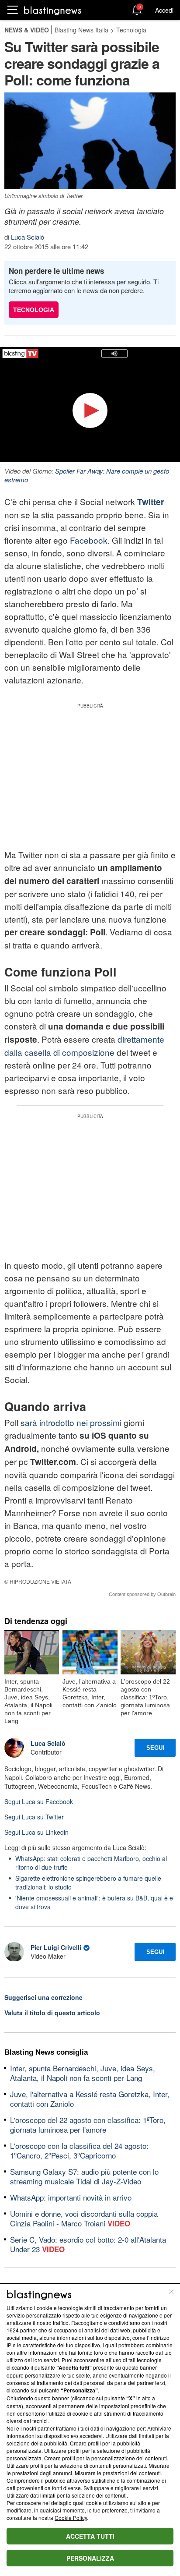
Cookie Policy (71, 2518)
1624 (13, 2330)
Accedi (164, 10)
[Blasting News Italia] (53, 10)
